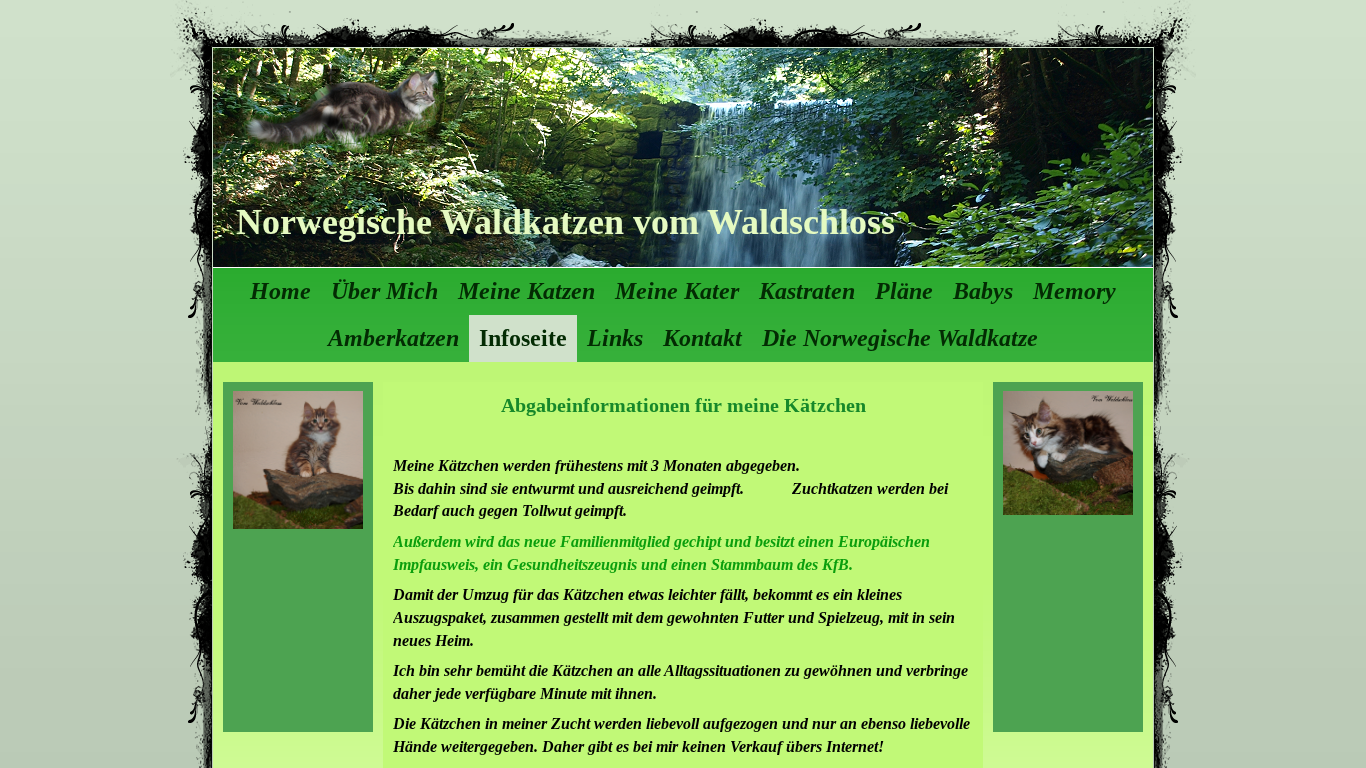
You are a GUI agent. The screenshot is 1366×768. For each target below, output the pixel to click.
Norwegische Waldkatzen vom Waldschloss (565, 222)
